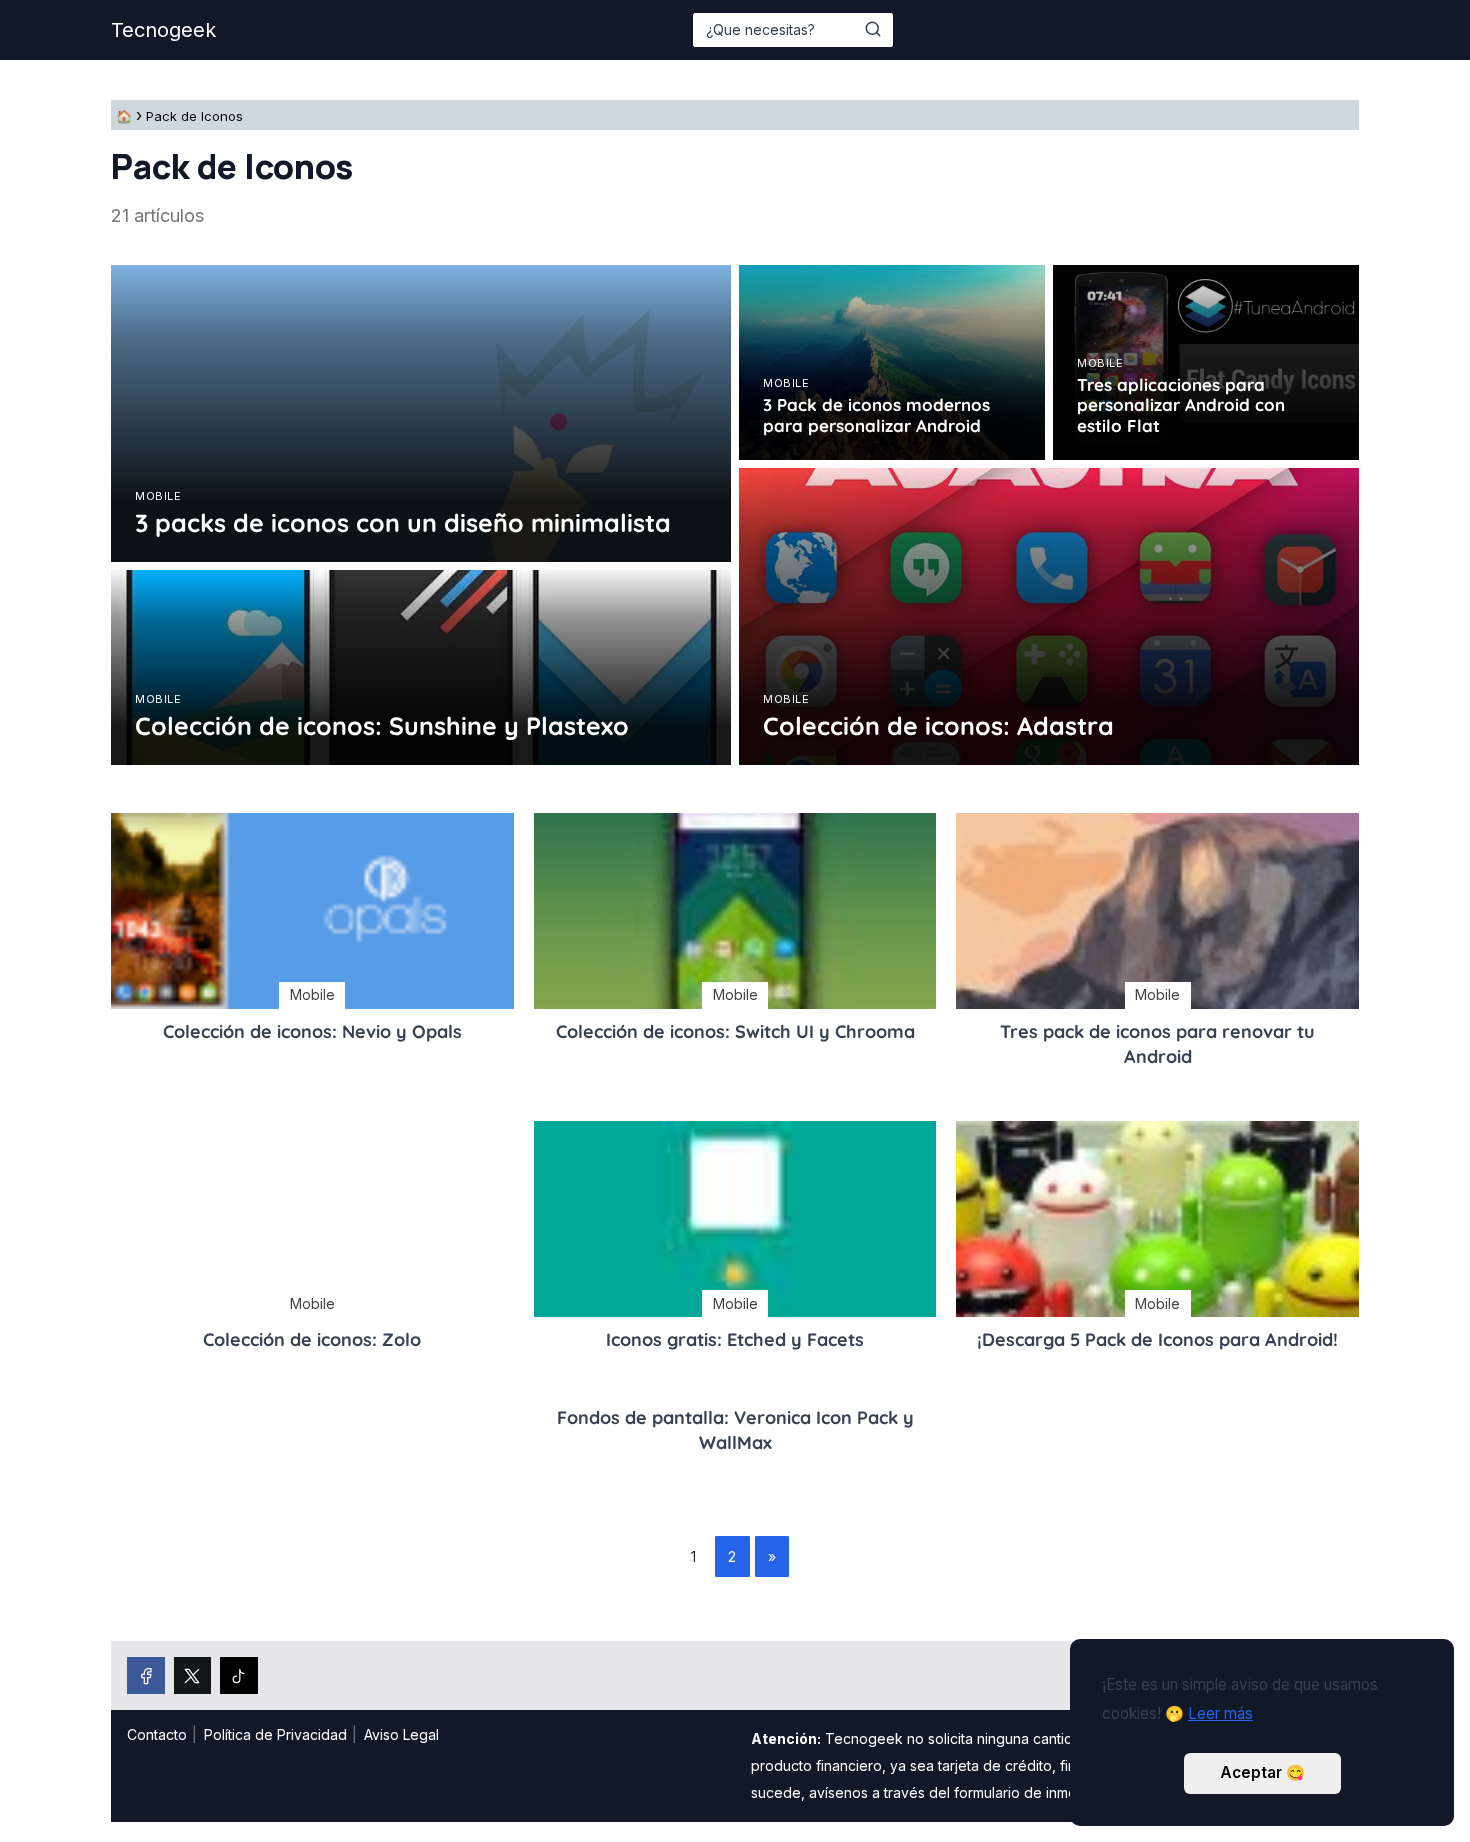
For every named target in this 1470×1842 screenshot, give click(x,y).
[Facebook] (146, 1676)
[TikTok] (239, 1676)
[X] (193, 1676)
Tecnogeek (163, 30)
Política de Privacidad (275, 1734)
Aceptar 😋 (1262, 1772)
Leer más (1220, 1713)
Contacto (157, 1734)
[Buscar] (873, 29)
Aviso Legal (401, 1734)
